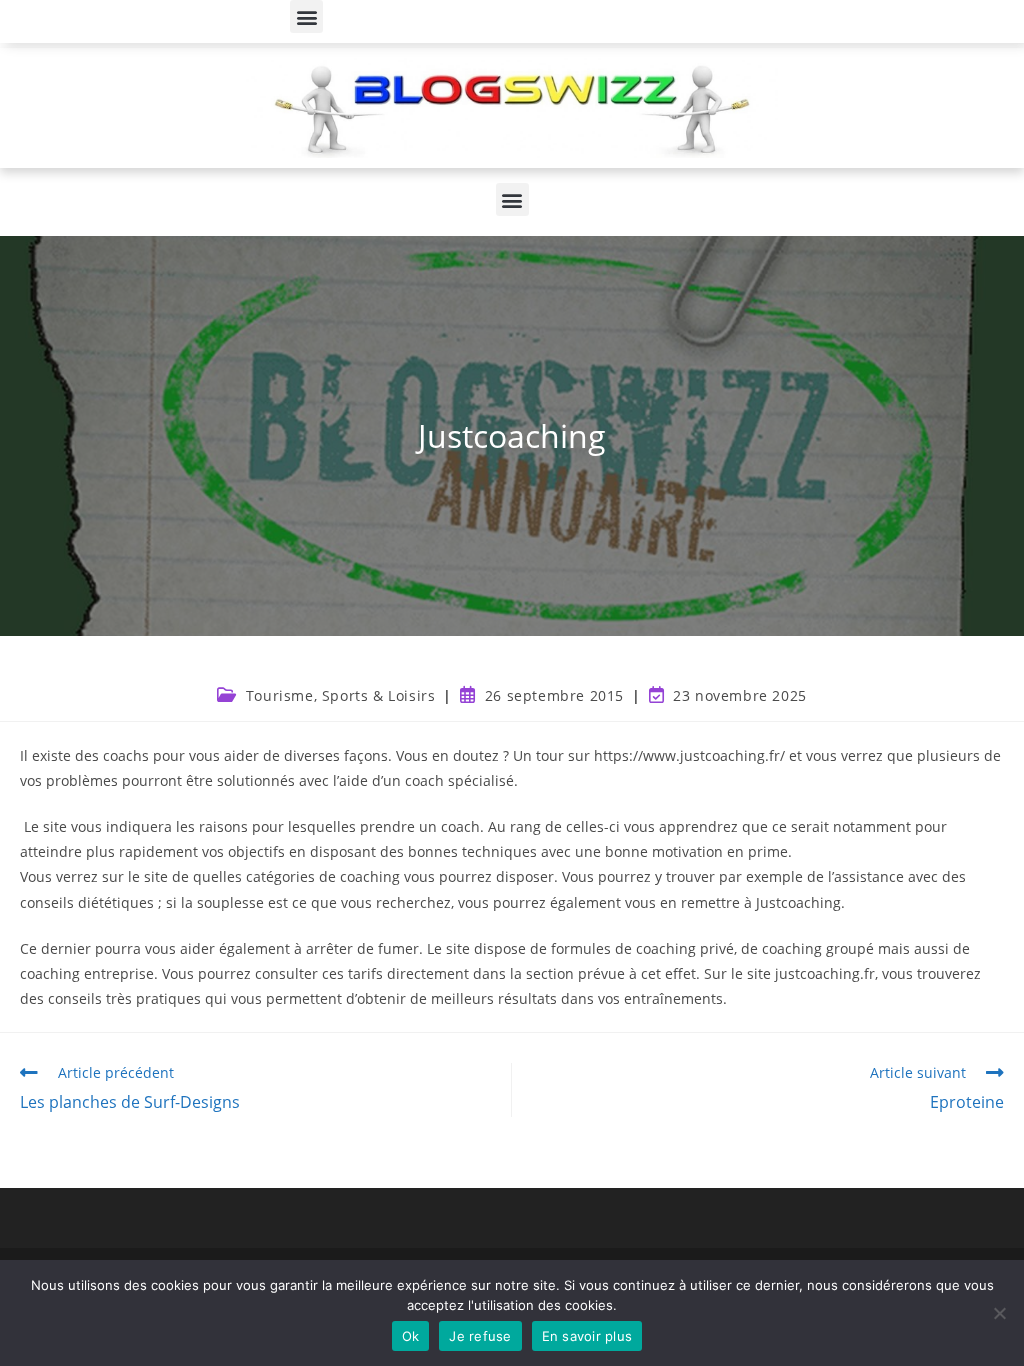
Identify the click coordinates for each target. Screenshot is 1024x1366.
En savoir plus (587, 1336)
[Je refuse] (999, 1313)
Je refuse (480, 1336)
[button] (306, 16)
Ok (411, 1336)
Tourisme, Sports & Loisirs (341, 695)
